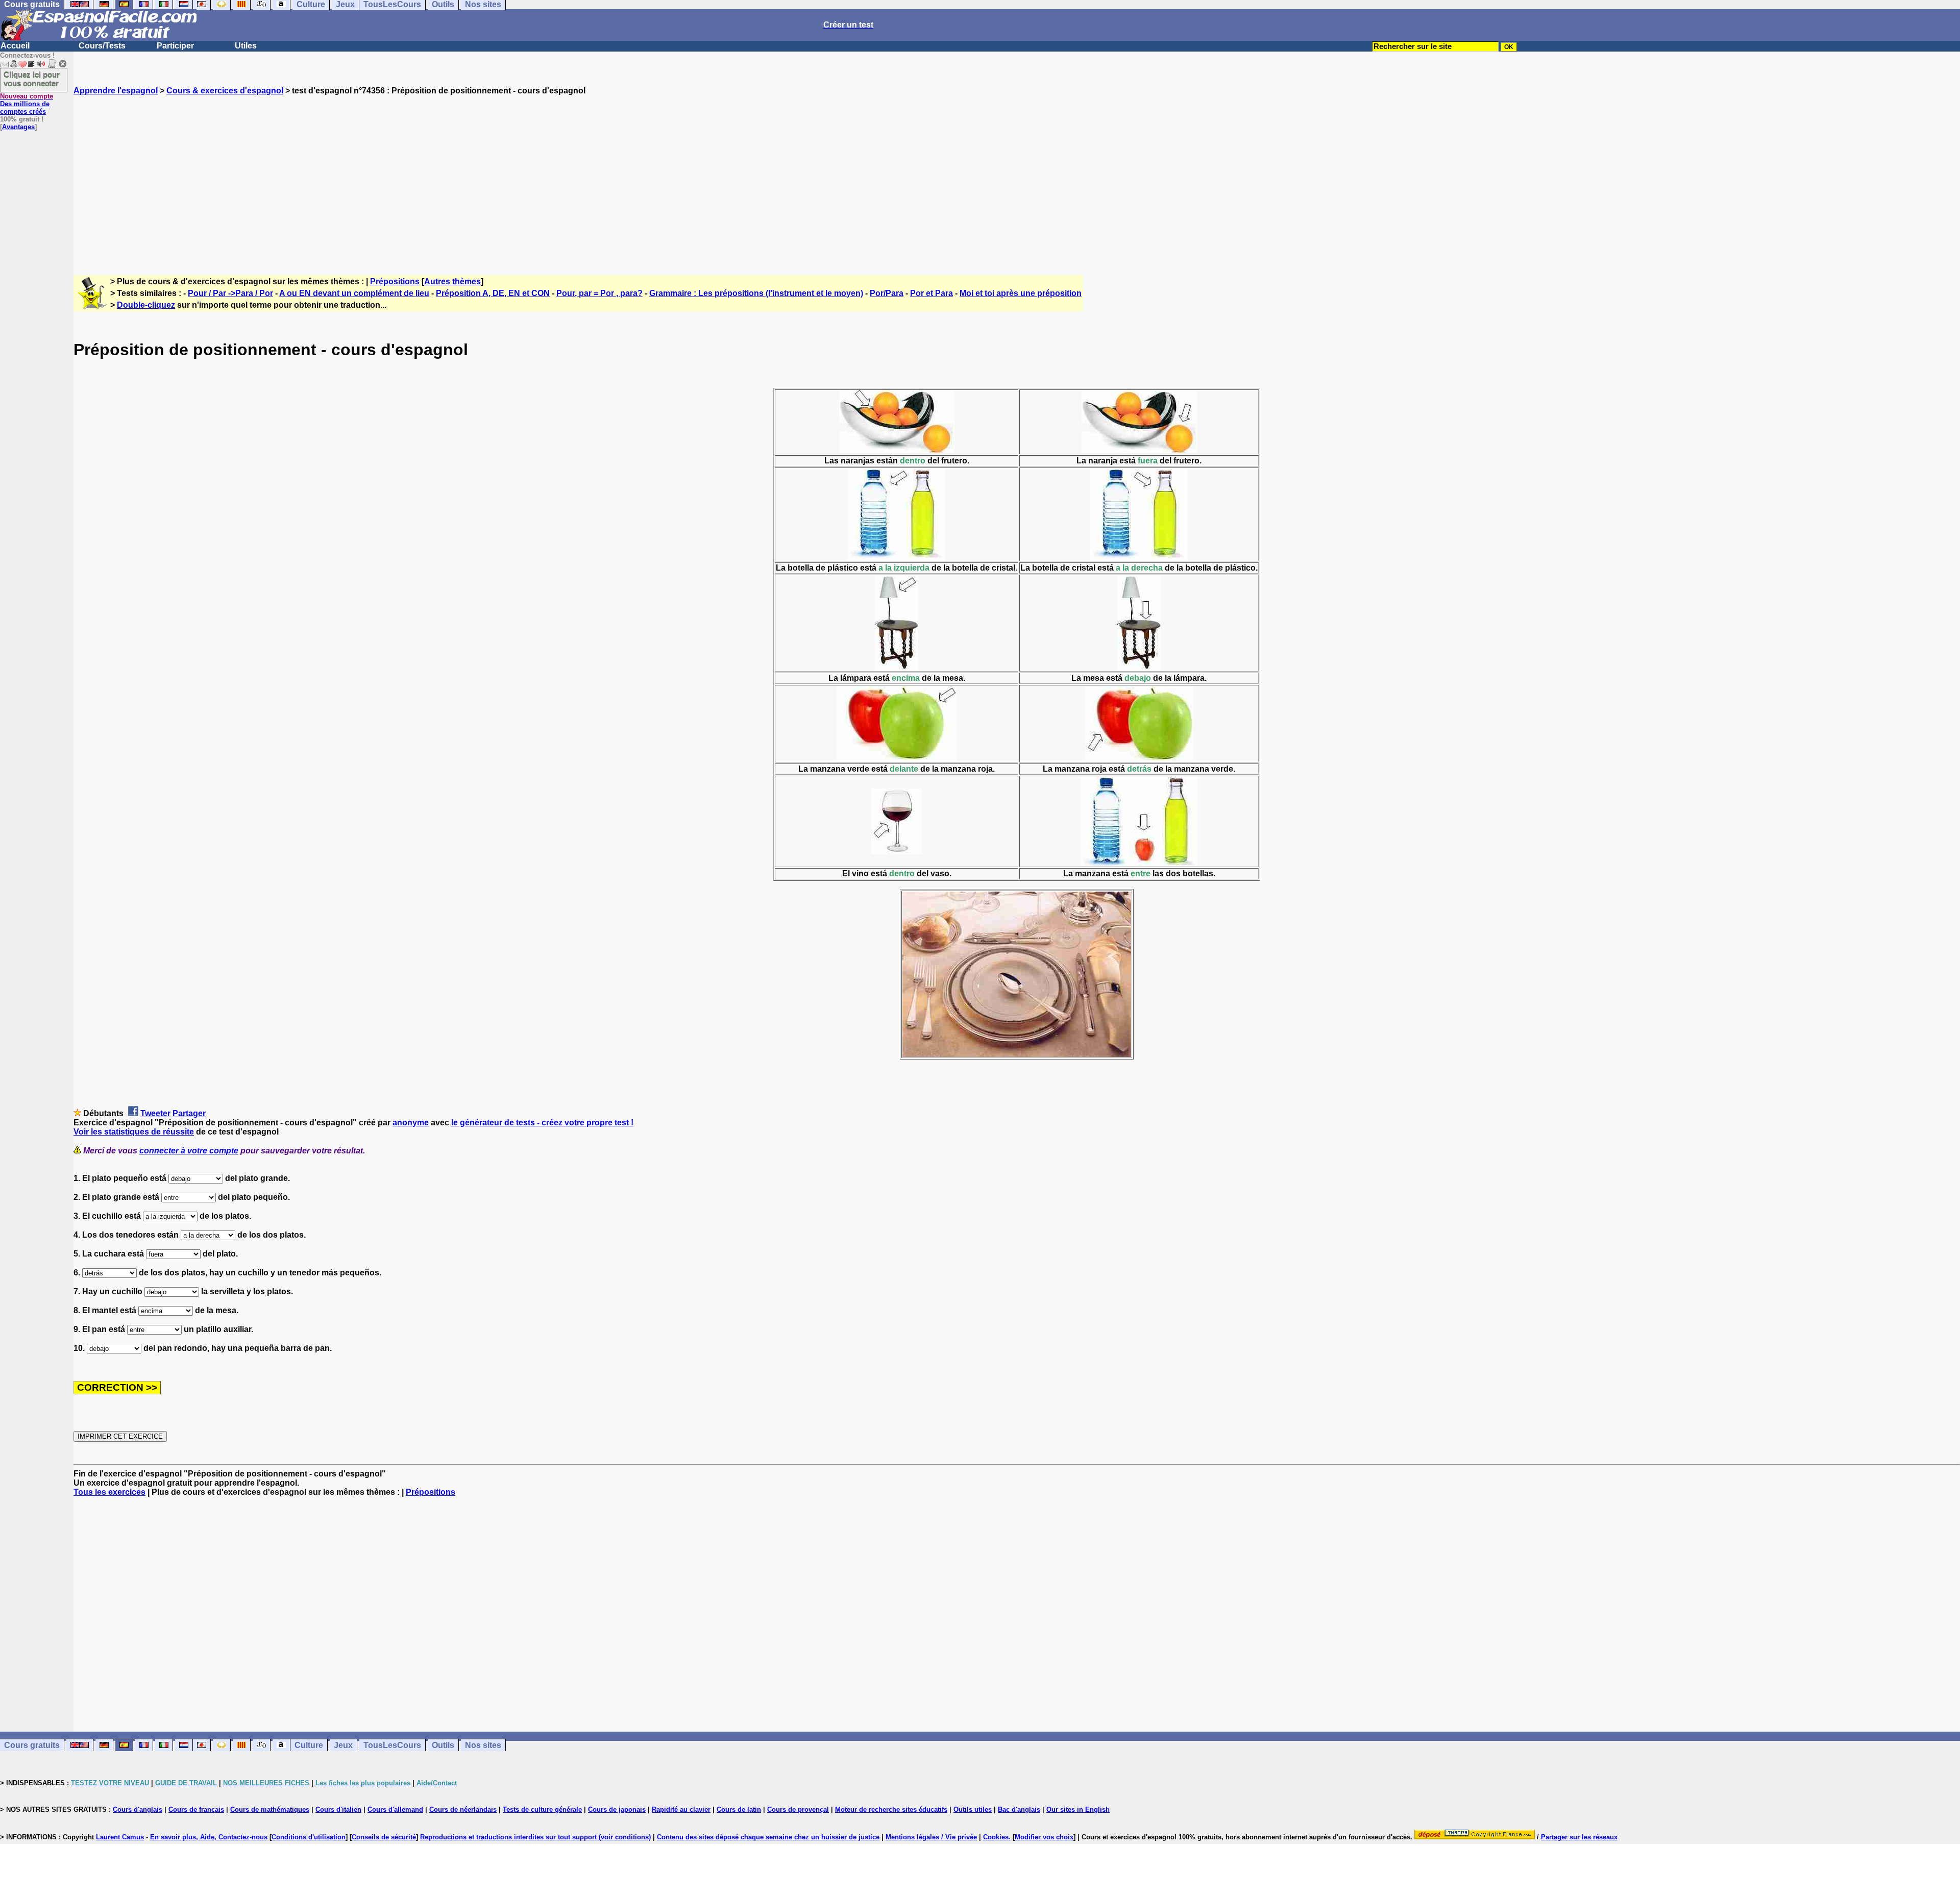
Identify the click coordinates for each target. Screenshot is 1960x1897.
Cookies (996, 1837)
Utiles (246, 46)
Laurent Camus (120, 1837)
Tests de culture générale (542, 1809)
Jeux (343, 1745)
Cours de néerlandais (463, 1809)
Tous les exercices (109, 1492)
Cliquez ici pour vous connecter (32, 79)
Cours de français (196, 1809)
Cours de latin (739, 1809)
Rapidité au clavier (681, 1809)
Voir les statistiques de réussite (134, 1132)
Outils (443, 1745)
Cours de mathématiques (270, 1809)
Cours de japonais (617, 1809)
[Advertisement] (1017, 176)
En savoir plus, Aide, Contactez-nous (209, 1837)
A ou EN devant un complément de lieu (354, 293)
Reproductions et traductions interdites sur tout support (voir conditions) (535, 1837)
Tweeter (155, 1113)
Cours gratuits (32, 1745)
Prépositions (395, 281)
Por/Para (887, 293)
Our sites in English (1078, 1809)
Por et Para (932, 293)
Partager (189, 1113)
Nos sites (483, 1745)
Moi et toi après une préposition (1021, 293)
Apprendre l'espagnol (116, 91)
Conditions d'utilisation (309, 1837)
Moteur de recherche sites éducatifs (891, 1809)
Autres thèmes (452, 281)
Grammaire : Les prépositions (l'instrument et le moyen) (756, 293)
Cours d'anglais (138, 1809)
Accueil (15, 46)
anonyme (411, 1123)
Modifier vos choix (1044, 1837)
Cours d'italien (338, 1809)
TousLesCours (392, 1745)
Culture (309, 1745)
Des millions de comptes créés (27, 104)
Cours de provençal (798, 1809)
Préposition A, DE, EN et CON (493, 293)
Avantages (18, 127)
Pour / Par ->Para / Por (230, 293)
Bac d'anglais (1019, 1809)
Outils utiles (973, 1809)
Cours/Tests (102, 46)
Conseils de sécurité (384, 1837)
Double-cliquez (146, 305)
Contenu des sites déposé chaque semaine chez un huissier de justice (768, 1837)
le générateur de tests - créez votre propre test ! (542, 1123)
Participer (175, 46)
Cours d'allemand (395, 1809)
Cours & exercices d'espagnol (225, 91)
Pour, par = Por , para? (599, 293)
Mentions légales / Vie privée (931, 1837)
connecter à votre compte (189, 1151)
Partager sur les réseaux (1579, 1837)
